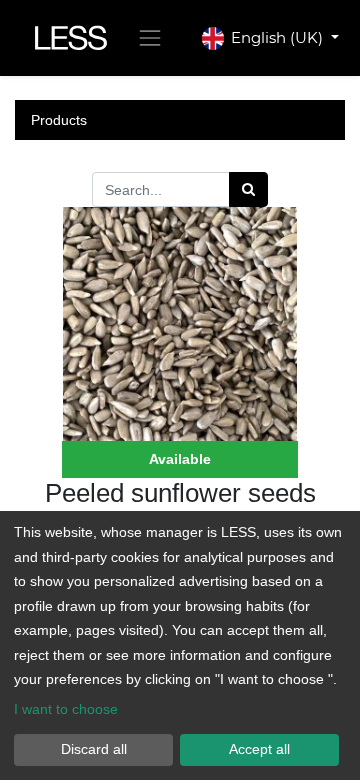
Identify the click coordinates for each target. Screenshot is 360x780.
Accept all (259, 749)
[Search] (248, 189)
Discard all (94, 749)
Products (59, 120)
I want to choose (66, 709)
